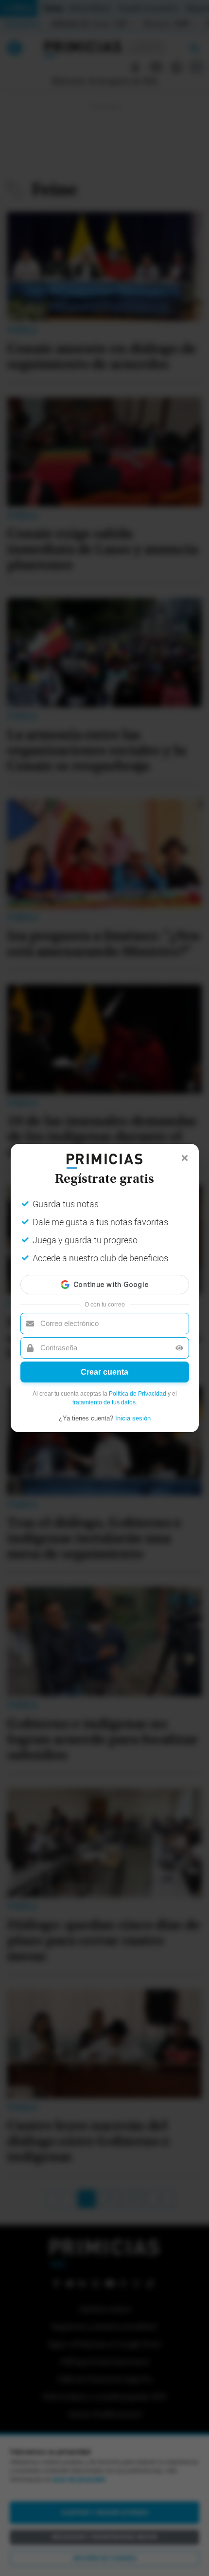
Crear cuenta (104, 1372)
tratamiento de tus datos (104, 1402)
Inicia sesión (133, 1418)
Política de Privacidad (138, 1394)
